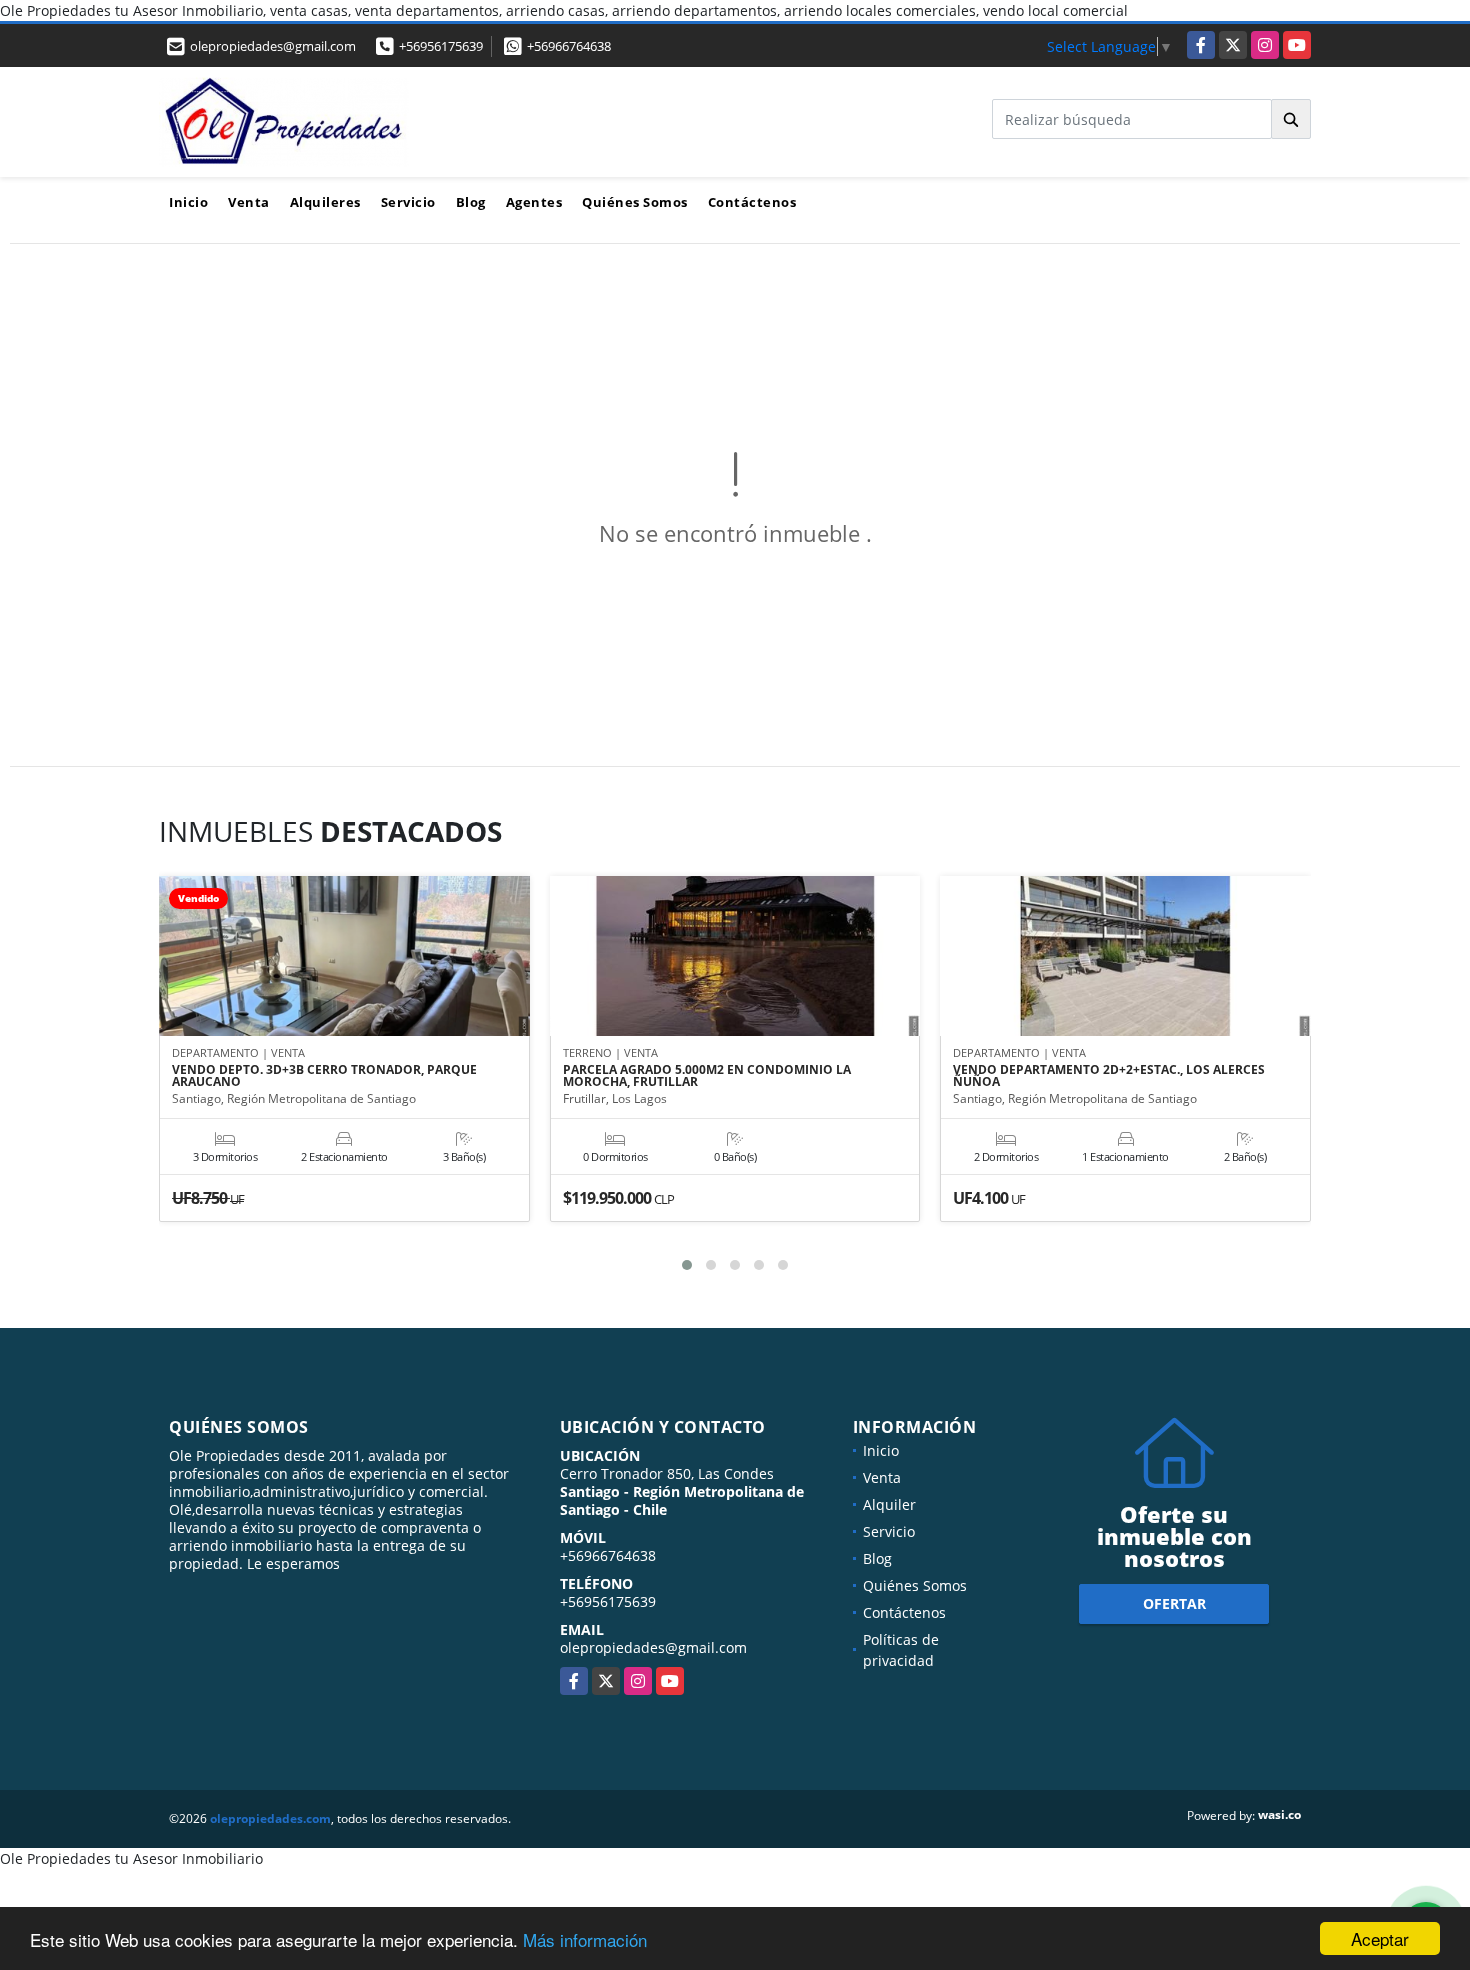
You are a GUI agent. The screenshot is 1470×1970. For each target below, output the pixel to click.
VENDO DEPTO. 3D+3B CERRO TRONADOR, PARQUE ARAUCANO (324, 1076)
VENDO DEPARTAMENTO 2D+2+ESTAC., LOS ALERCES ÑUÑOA (1109, 1076)
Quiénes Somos (635, 202)
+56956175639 (441, 46)
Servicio (408, 202)
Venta (249, 202)
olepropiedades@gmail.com (653, 1647)
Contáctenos (752, 202)
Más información (585, 1939)
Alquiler (889, 1504)
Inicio (188, 202)
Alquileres (325, 202)
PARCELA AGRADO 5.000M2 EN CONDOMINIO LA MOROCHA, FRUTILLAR (707, 1076)
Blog (471, 202)
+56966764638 (569, 46)
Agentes (534, 202)
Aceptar (1380, 1938)
